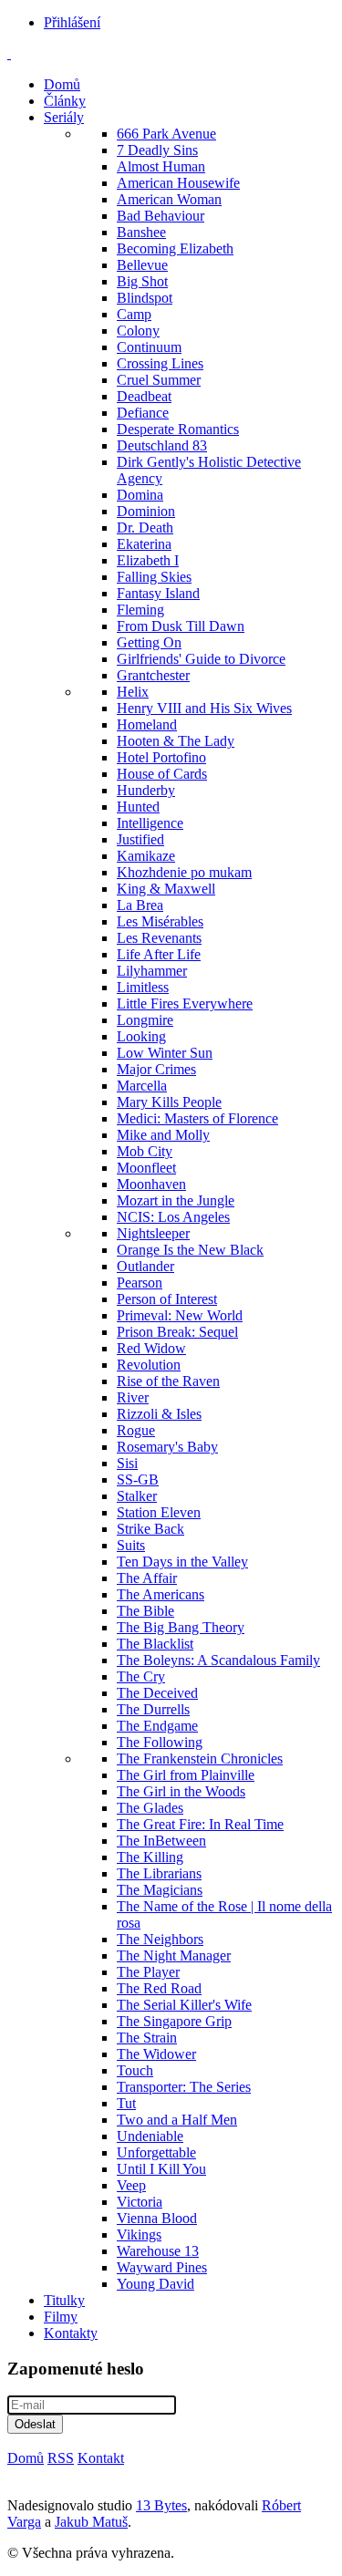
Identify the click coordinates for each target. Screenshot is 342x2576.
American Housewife (178, 183)
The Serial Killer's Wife (184, 2005)
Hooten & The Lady (176, 741)
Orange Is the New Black (190, 1250)
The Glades (150, 1808)
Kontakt (101, 2458)
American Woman (169, 199)
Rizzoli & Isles (159, 1414)
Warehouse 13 (158, 2251)
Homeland (147, 724)
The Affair (147, 1578)
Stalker (137, 1496)
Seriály (64, 117)
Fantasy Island (158, 593)
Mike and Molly (163, 1135)
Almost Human (161, 166)
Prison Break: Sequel (177, 1332)
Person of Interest (167, 1299)
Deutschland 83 (162, 445)
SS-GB (138, 1479)
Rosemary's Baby (167, 1447)
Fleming (140, 610)
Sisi (127, 1463)
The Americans (161, 1594)
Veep (131, 2185)
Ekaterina (144, 544)
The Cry (141, 1676)
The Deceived (157, 1693)
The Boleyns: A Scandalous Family (218, 1660)
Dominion (146, 511)
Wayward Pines (162, 2267)
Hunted (138, 807)
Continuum (149, 347)
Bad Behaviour (161, 216)
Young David (155, 2284)
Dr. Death (145, 528)
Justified (140, 839)
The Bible (145, 1611)
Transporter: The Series (184, 2087)
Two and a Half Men (177, 2120)
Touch (135, 2070)
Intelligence (150, 823)
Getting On (149, 642)
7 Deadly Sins (157, 150)
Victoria (140, 2202)
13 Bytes (161, 2505)
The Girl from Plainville (186, 1775)
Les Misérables (160, 921)
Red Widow (151, 1348)
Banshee (141, 232)
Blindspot (145, 298)
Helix (133, 692)
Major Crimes (156, 1069)
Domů (62, 84)
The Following (160, 1742)
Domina (140, 495)
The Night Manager (174, 1955)
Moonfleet (146, 1168)
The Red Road (159, 1988)
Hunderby (146, 790)
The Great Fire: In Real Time (200, 1824)
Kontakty (71, 2333)
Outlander (145, 1266)
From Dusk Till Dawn (181, 626)
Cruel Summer (159, 380)
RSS (61, 2458)
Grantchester (153, 675)
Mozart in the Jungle (176, 1200)
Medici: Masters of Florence (197, 1118)
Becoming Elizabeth (175, 248)
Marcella (142, 1086)
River (133, 1397)
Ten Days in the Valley (182, 1562)
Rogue (136, 1430)
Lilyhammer (152, 971)
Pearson (140, 1283)
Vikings (139, 2235)
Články (65, 101)
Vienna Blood (157, 2218)
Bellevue (142, 265)
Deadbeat (144, 396)
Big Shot (142, 281)
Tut (126, 2103)
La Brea (140, 905)
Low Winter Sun (165, 1053)
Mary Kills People (169, 1102)
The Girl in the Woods (181, 1791)
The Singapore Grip (174, 2021)
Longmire (145, 1020)
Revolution (149, 1365)
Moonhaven (151, 1184)
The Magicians (160, 1890)
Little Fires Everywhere (185, 1004)
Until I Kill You (161, 2169)
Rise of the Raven (168, 1381)
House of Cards (162, 774)
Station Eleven (159, 1512)
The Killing (150, 1857)
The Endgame (157, 1726)
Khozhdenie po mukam (184, 872)
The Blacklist (155, 1644)
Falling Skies (154, 577)
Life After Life (159, 954)
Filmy (61, 2317)
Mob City (145, 1151)
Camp (134, 314)
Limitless (143, 987)
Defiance (143, 413)
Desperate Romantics (178, 429)
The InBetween (161, 1841)
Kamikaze (146, 856)
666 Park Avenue (166, 134)
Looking (141, 1036)
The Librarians (159, 1873)
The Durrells (153, 1709)
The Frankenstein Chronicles (200, 1759)
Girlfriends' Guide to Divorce (201, 659)
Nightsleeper (153, 1233)
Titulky (64, 2300)
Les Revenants (159, 938)
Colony (138, 331)
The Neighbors (160, 1939)
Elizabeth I (148, 560)
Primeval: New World (180, 1315)
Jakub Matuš (91, 2522)
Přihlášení (72, 22)
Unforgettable (156, 2152)
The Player (148, 1972)
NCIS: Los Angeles (173, 1217)
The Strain (147, 2038)
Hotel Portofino (161, 757)
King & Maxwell (166, 889)
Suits (131, 1545)
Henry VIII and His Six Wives (204, 708)
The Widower (156, 2054)
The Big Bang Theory (181, 1627)
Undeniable (150, 2136)
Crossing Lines (160, 363)
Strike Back (150, 1529)
